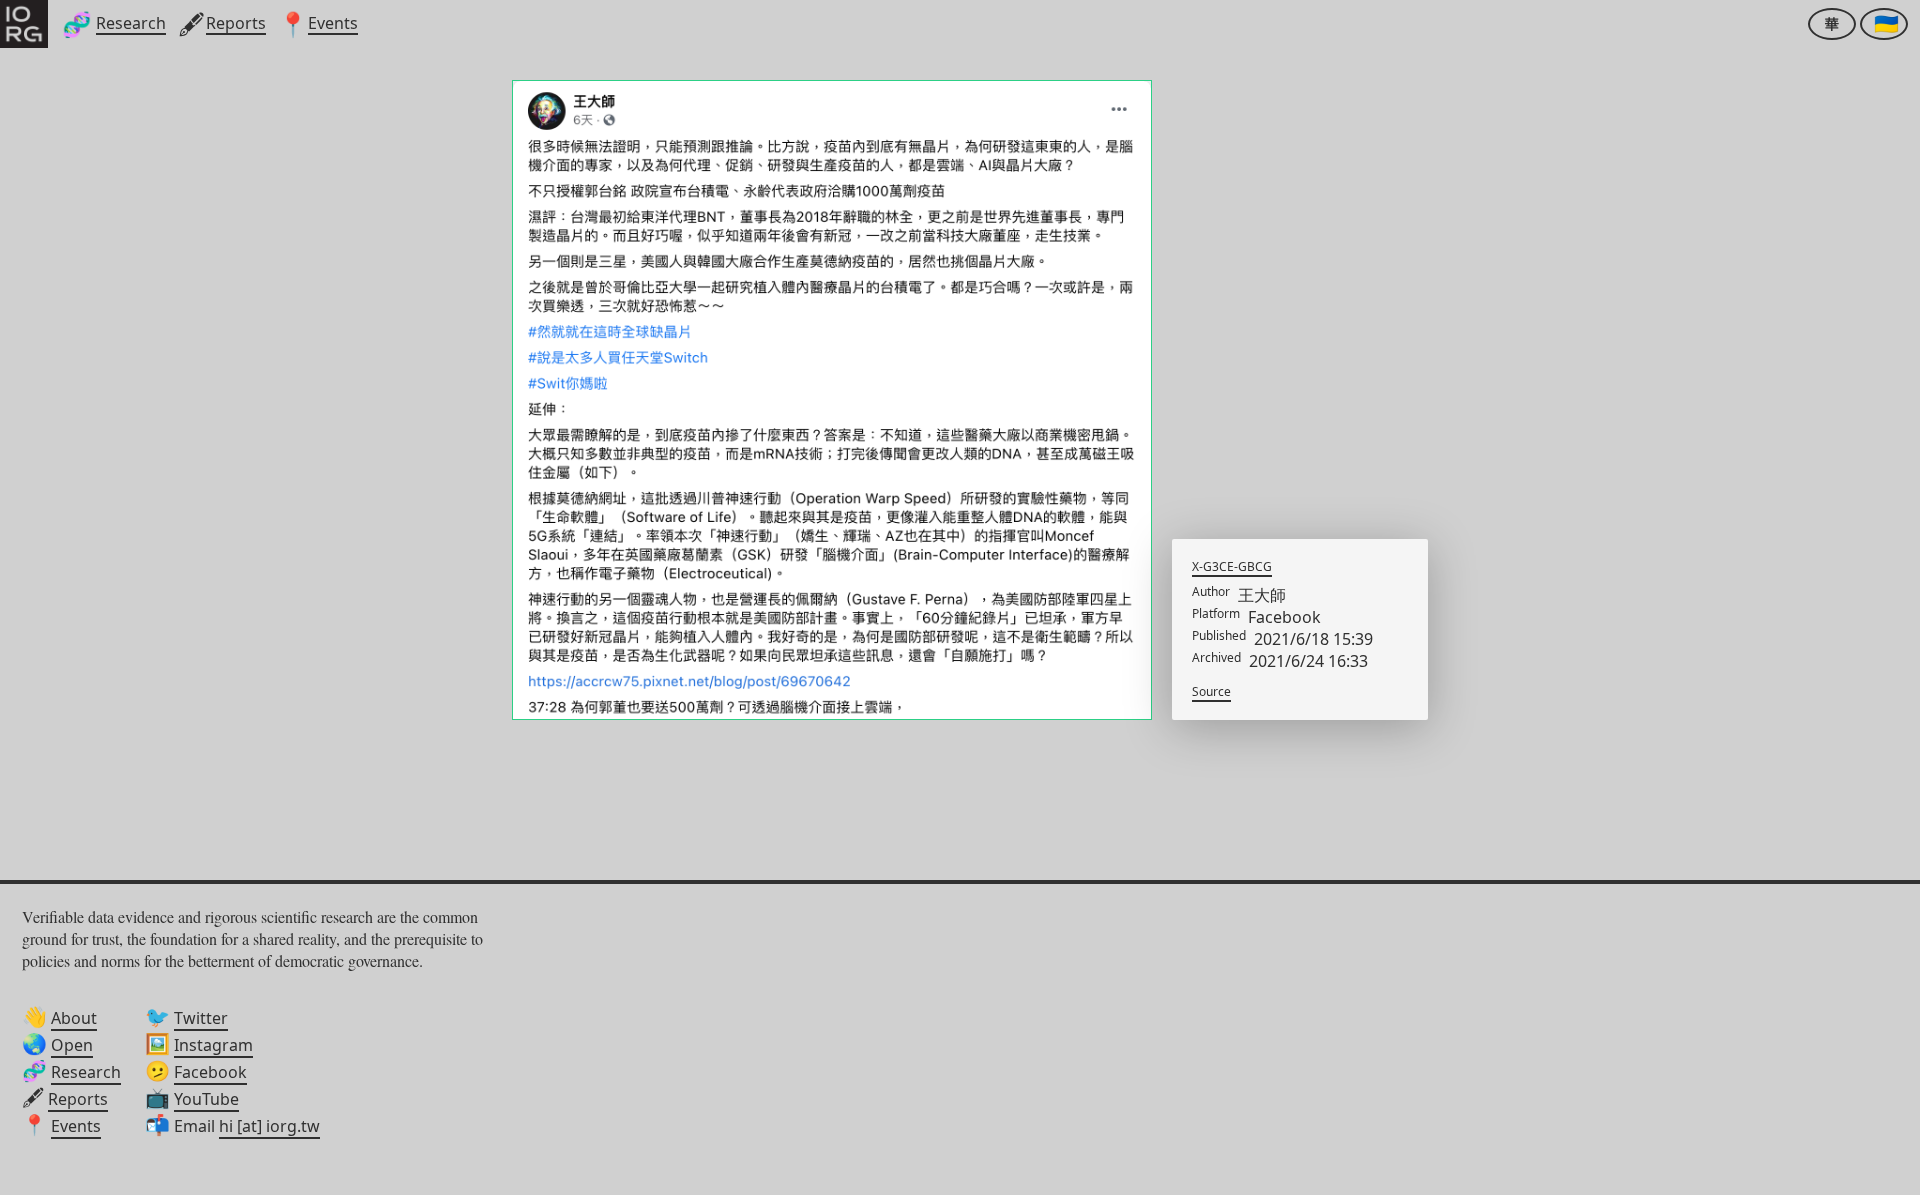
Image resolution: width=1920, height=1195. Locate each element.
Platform (1216, 614)
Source (1211, 691)
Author (1211, 592)
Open (72, 1045)
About (74, 1018)
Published (1219, 636)
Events (76, 1126)
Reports (78, 1099)
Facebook (210, 1072)
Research (86, 1072)
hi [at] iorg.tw (269, 1126)
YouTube (206, 1099)
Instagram (213, 1045)
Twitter (201, 1018)
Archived (1216, 658)
